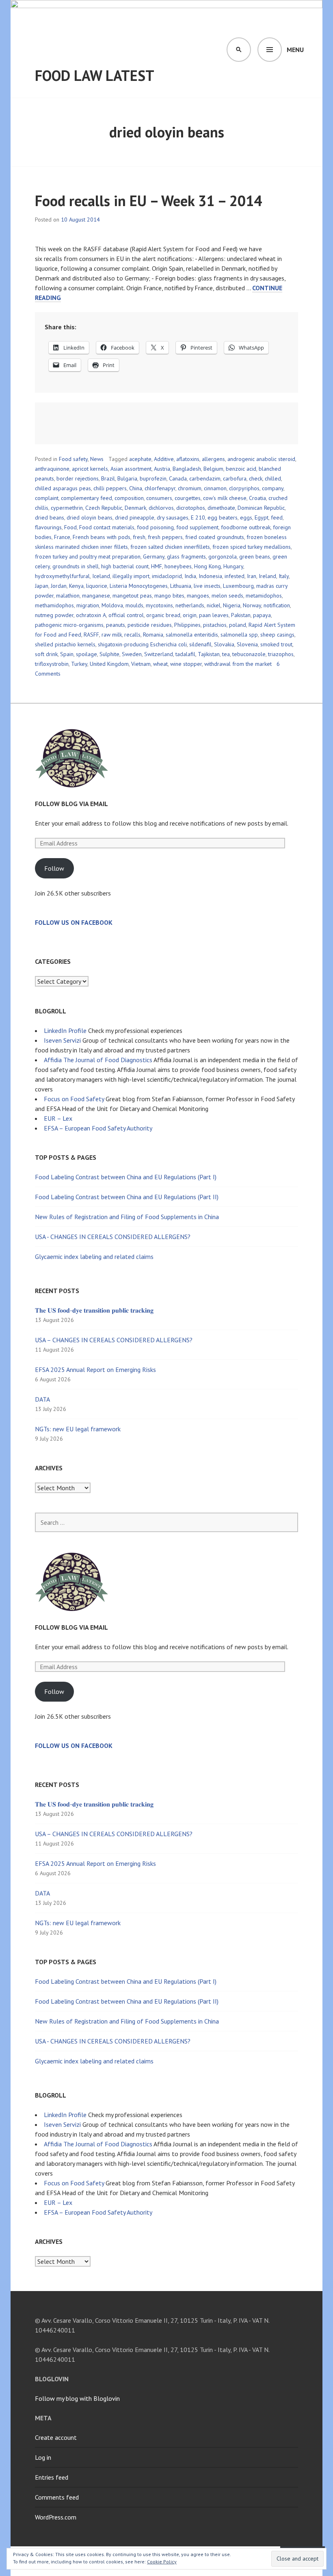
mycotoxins (159, 605)
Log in (43, 2457)
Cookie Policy (162, 2562)
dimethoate (221, 508)
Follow (54, 868)
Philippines (187, 625)
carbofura (235, 478)
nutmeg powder (54, 615)
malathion (68, 596)
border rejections (78, 478)
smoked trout (276, 644)
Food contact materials (107, 527)
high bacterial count (125, 566)
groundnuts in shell (76, 566)
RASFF (91, 635)
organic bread (163, 615)
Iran (252, 576)
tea (226, 654)
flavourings (48, 527)
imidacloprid (167, 576)
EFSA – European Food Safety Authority (98, 1128)
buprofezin (153, 478)
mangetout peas (132, 596)
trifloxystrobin (52, 664)
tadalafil (185, 654)
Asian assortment (131, 469)
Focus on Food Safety (74, 1099)
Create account (56, 2437)
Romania (153, 635)
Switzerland (159, 654)
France (62, 537)
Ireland (267, 576)
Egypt (262, 517)
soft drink (46, 654)
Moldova (112, 605)
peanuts (116, 625)
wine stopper (186, 664)
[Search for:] (166, 1522)
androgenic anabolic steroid (261, 459)
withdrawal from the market (238, 664)
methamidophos (54, 605)
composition (129, 498)
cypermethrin (67, 508)
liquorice (97, 586)
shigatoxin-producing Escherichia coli (142, 644)
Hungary (233, 566)
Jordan (59, 586)
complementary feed (86, 498)
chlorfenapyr (160, 488)
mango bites (169, 596)
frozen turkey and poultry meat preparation (88, 557)
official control (126, 615)
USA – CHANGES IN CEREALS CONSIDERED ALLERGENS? (114, 1340)
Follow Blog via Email (71, 804)
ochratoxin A (91, 615)
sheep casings (277, 635)
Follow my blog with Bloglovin (77, 2398)
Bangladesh (187, 469)
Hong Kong (208, 566)
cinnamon (215, 488)
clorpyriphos (244, 488)
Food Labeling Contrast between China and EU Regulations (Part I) (126, 1177)
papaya (262, 615)
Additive (164, 459)
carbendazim (205, 478)
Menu (295, 50)
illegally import (131, 576)
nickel (214, 605)
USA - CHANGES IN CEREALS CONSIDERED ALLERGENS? (113, 1237)
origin (190, 615)
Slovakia (224, 644)
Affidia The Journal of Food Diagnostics (98, 1060)
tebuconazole (249, 654)
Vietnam (141, 664)
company (273, 488)
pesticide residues (150, 625)
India (190, 576)
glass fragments (186, 557)
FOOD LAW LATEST (95, 75)
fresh (139, 537)
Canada (178, 478)
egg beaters (223, 517)
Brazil (108, 478)
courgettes (188, 498)
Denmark (135, 508)
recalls (132, 635)
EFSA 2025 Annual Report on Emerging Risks (95, 1370)
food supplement (197, 527)
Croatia (257, 498)
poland (238, 625)
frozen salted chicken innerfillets (170, 547)
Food (70, 527)
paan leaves (214, 615)
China (136, 488)
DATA (42, 1399)
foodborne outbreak (246, 527)
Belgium (213, 469)
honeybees (178, 566)
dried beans (50, 517)
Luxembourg (238, 586)
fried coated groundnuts (215, 537)
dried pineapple (135, 517)
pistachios (215, 625)
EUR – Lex (58, 1118)
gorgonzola (223, 557)
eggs (246, 517)
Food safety (73, 459)
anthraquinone (52, 469)
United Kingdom (109, 664)
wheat (160, 664)
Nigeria (232, 605)
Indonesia (210, 576)
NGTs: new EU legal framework (78, 1429)
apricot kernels (90, 469)
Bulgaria (127, 478)
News (97, 459)
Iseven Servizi (62, 1040)
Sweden (132, 654)
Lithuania (181, 586)
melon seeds (227, 596)
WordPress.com (56, 2517)
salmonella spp (239, 635)
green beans (255, 557)
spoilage (86, 654)
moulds (134, 605)
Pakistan (241, 615)
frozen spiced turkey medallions (252, 547)
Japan (42, 586)
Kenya (76, 586)
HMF (157, 566)
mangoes (198, 596)
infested (235, 576)
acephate (140, 459)
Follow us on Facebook (74, 922)
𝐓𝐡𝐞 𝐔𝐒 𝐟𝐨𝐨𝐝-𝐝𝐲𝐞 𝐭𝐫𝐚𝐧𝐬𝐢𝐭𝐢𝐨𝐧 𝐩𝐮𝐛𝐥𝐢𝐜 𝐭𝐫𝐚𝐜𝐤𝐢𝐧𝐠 (94, 1310)
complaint (47, 498)
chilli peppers (110, 488)
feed (277, 517)
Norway (252, 605)
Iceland (101, 576)
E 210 (198, 517)
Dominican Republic (261, 508)
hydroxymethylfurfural (62, 576)
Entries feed (52, 2477)
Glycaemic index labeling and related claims (94, 1256)
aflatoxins (188, 459)
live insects (207, 586)
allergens (213, 459)
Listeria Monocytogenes (139, 586)
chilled (273, 478)
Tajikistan (209, 654)
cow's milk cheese (225, 498)
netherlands (190, 605)
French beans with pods (102, 537)
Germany (154, 557)
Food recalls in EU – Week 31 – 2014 (148, 201)
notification (277, 605)
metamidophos (264, 596)
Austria (162, 469)
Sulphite (109, 654)
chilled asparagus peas (63, 488)
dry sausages (173, 517)
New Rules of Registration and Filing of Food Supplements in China (127, 1217)
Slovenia (247, 644)
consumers (159, 498)
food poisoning (155, 527)
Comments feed (57, 2497)
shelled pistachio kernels (65, 644)
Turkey (79, 664)
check (256, 478)
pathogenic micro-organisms (69, 625)
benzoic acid (241, 469)
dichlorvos (161, 508)
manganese (96, 596)
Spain (67, 654)
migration (88, 605)
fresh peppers (165, 537)
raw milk (112, 635)
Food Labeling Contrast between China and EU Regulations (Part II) (127, 1197)
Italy (284, 576)
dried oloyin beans (90, 517)
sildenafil (200, 644)
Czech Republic (104, 508)
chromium (190, 488)
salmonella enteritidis (192, 635)
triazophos (281, 654)
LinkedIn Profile (65, 1030)
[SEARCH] (239, 50)
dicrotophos (191, 508)
